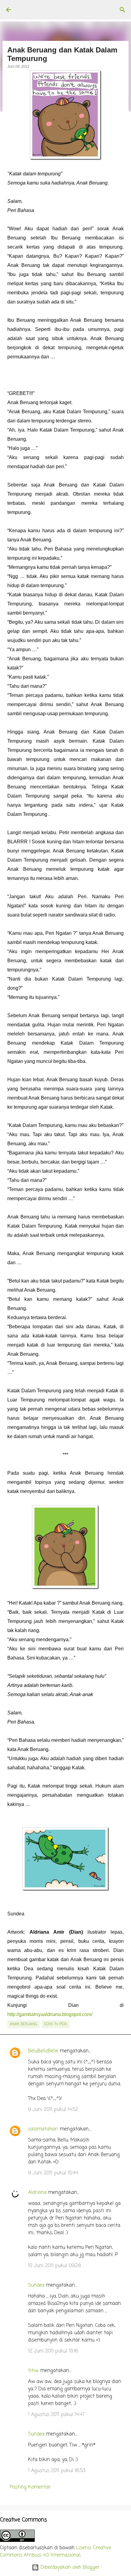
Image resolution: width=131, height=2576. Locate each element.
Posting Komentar (30, 2487)
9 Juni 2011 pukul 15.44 (53, 2173)
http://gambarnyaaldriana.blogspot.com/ (50, 2014)
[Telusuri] (122, 10)
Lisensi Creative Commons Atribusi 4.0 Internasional (56, 2552)
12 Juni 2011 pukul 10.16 (53, 2351)
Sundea (36, 2285)
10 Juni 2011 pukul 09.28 (55, 2266)
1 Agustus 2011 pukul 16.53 (57, 2471)
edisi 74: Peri (56, 2024)
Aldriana (37, 2193)
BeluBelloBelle (43, 2051)
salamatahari (43, 2129)
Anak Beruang (23, 2024)
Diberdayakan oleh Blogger (69, 2567)
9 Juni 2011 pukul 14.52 (53, 2110)
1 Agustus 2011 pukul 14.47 (56, 2415)
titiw (33, 2371)
